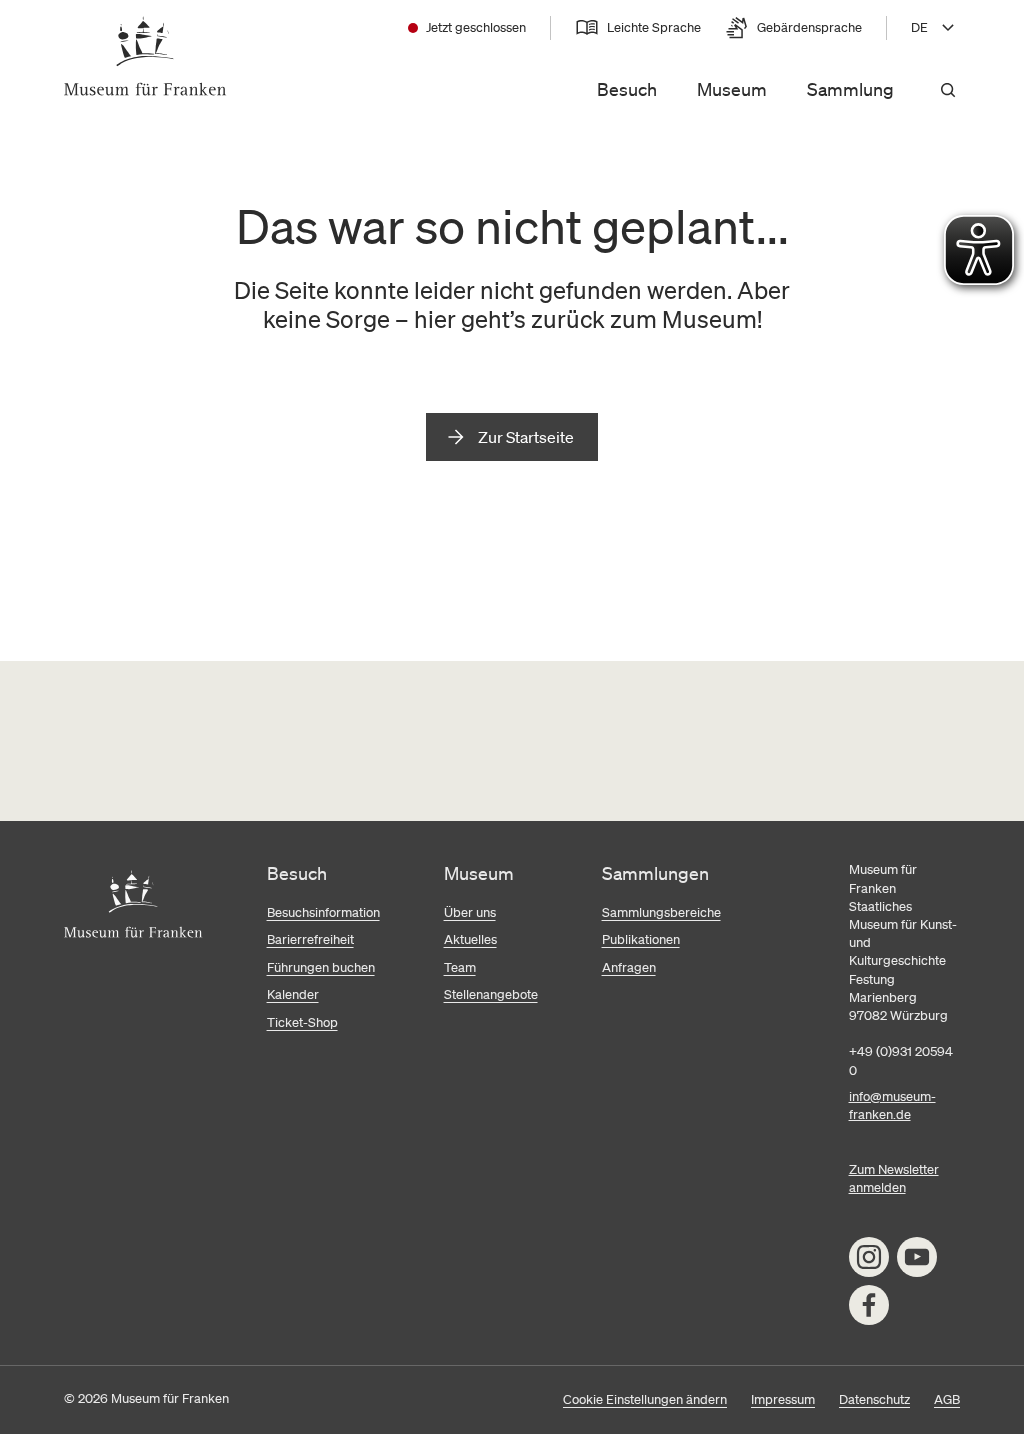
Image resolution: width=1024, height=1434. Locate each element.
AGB (947, 1399)
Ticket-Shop (302, 1022)
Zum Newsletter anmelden (894, 1178)
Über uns (470, 912)
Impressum (783, 1399)
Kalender (293, 994)
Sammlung (850, 89)
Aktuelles (470, 939)
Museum (732, 89)
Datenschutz (874, 1399)
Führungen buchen (321, 967)
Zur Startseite (526, 437)
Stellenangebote (491, 994)
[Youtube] (917, 1257)
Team (460, 967)
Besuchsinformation (323, 912)
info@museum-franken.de (892, 1105)
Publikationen (641, 939)
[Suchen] (948, 90)
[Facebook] (869, 1305)
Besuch (627, 89)
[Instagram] (869, 1257)
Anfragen (629, 967)
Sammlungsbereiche (661, 912)
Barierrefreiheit (310, 939)
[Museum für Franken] (145, 56)
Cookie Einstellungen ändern (645, 1399)
